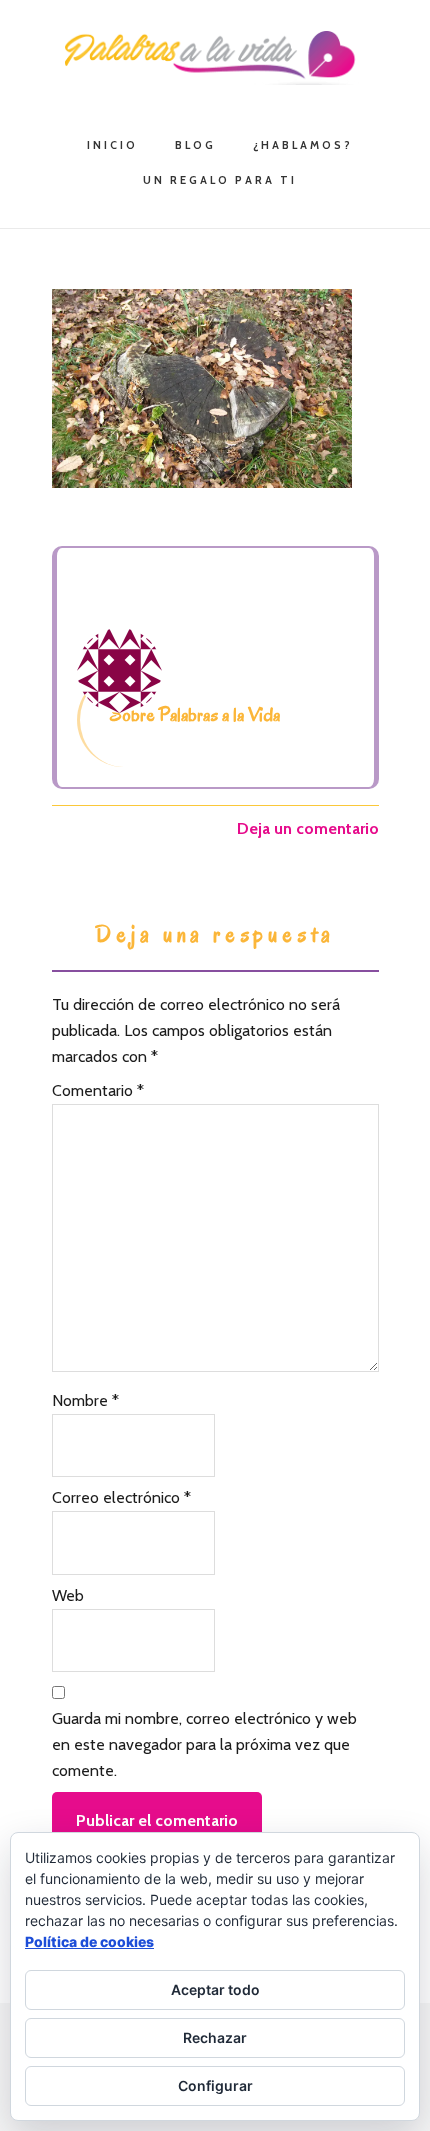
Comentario (98, 1090)
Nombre (85, 1400)
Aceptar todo (215, 1989)
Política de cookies (89, 1941)
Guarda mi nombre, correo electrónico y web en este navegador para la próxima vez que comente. (204, 1744)
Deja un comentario (308, 828)
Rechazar (215, 2037)
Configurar (215, 2085)
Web (68, 1595)
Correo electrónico (121, 1497)
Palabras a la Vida (215, 58)
